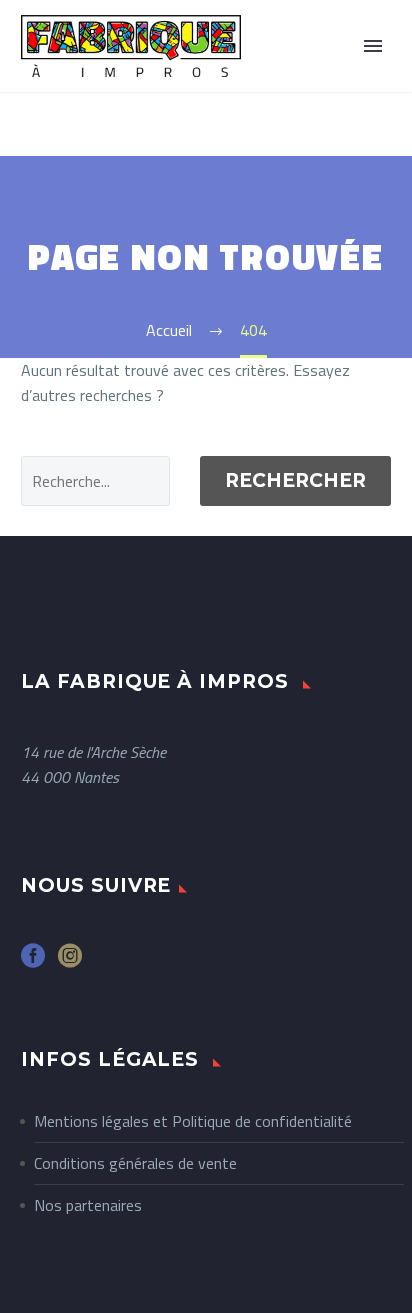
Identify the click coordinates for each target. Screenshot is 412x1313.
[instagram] (70, 962)
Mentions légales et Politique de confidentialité (193, 1121)
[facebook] (33, 962)
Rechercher (295, 480)
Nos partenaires (88, 1205)
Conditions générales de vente (135, 1163)
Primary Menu (373, 46)
